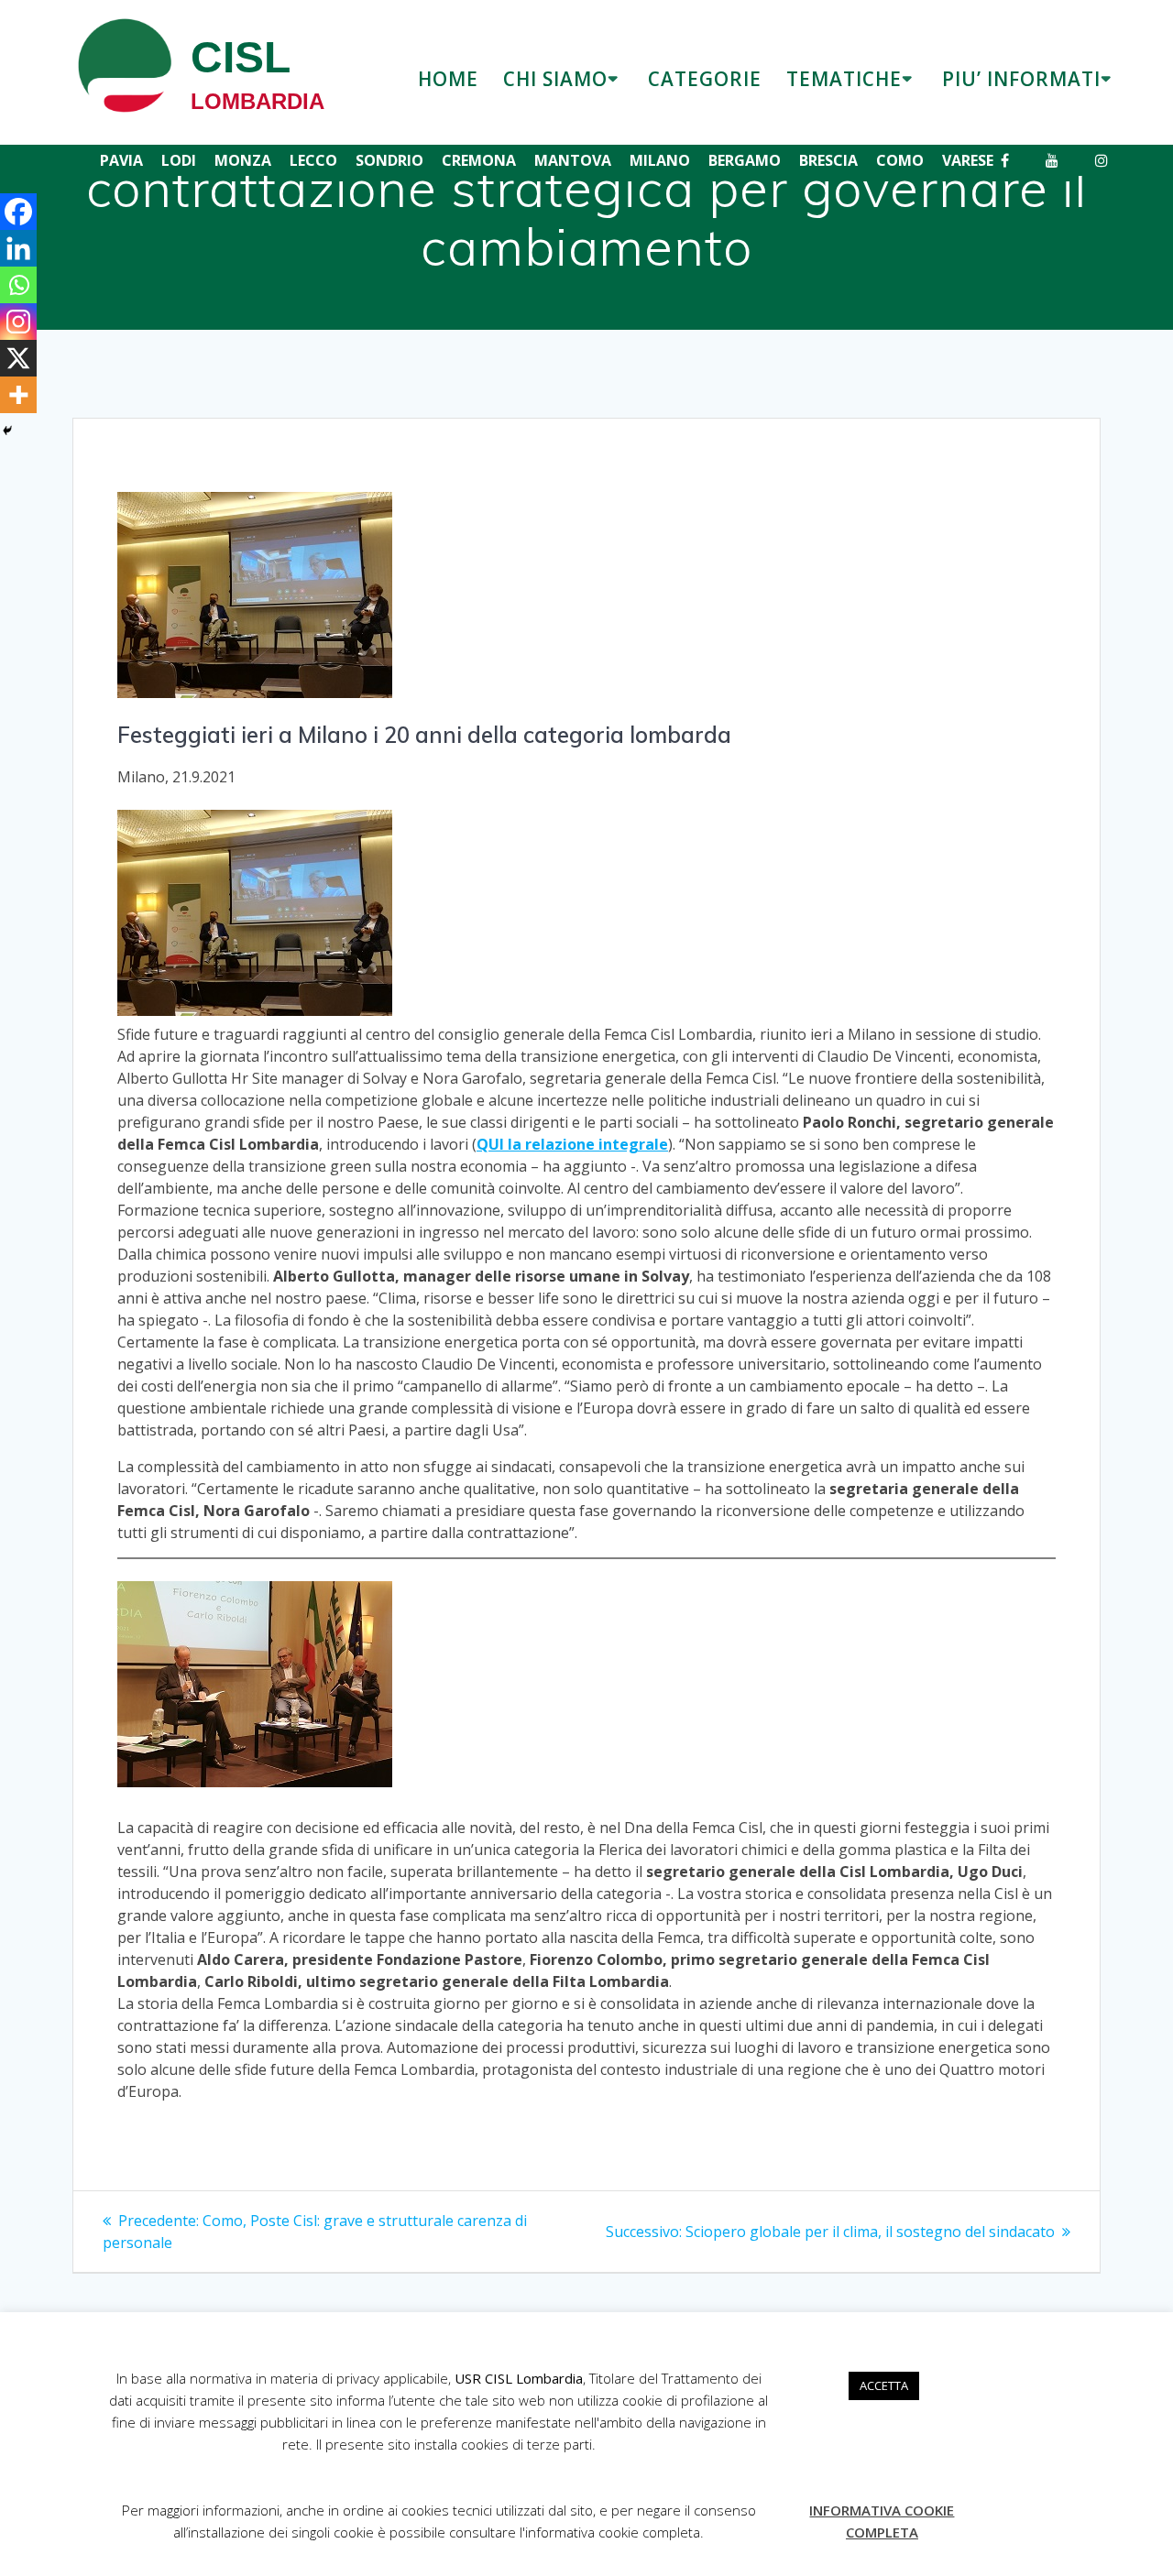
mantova (573, 160)
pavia (121, 160)
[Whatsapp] (18, 285)
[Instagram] (18, 322)
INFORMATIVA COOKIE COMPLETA (882, 2521)
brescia (828, 160)
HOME (448, 79)
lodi (179, 160)
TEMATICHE (844, 79)
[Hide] (7, 431)
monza (243, 160)
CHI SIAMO (555, 79)
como (900, 160)
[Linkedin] (18, 248)
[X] (18, 358)
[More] (18, 395)
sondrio (389, 160)
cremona (479, 160)
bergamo (745, 160)
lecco (313, 160)
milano (660, 160)
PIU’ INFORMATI (1021, 79)
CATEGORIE (705, 79)
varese (968, 160)
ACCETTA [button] (884, 2385)
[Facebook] (18, 212)
